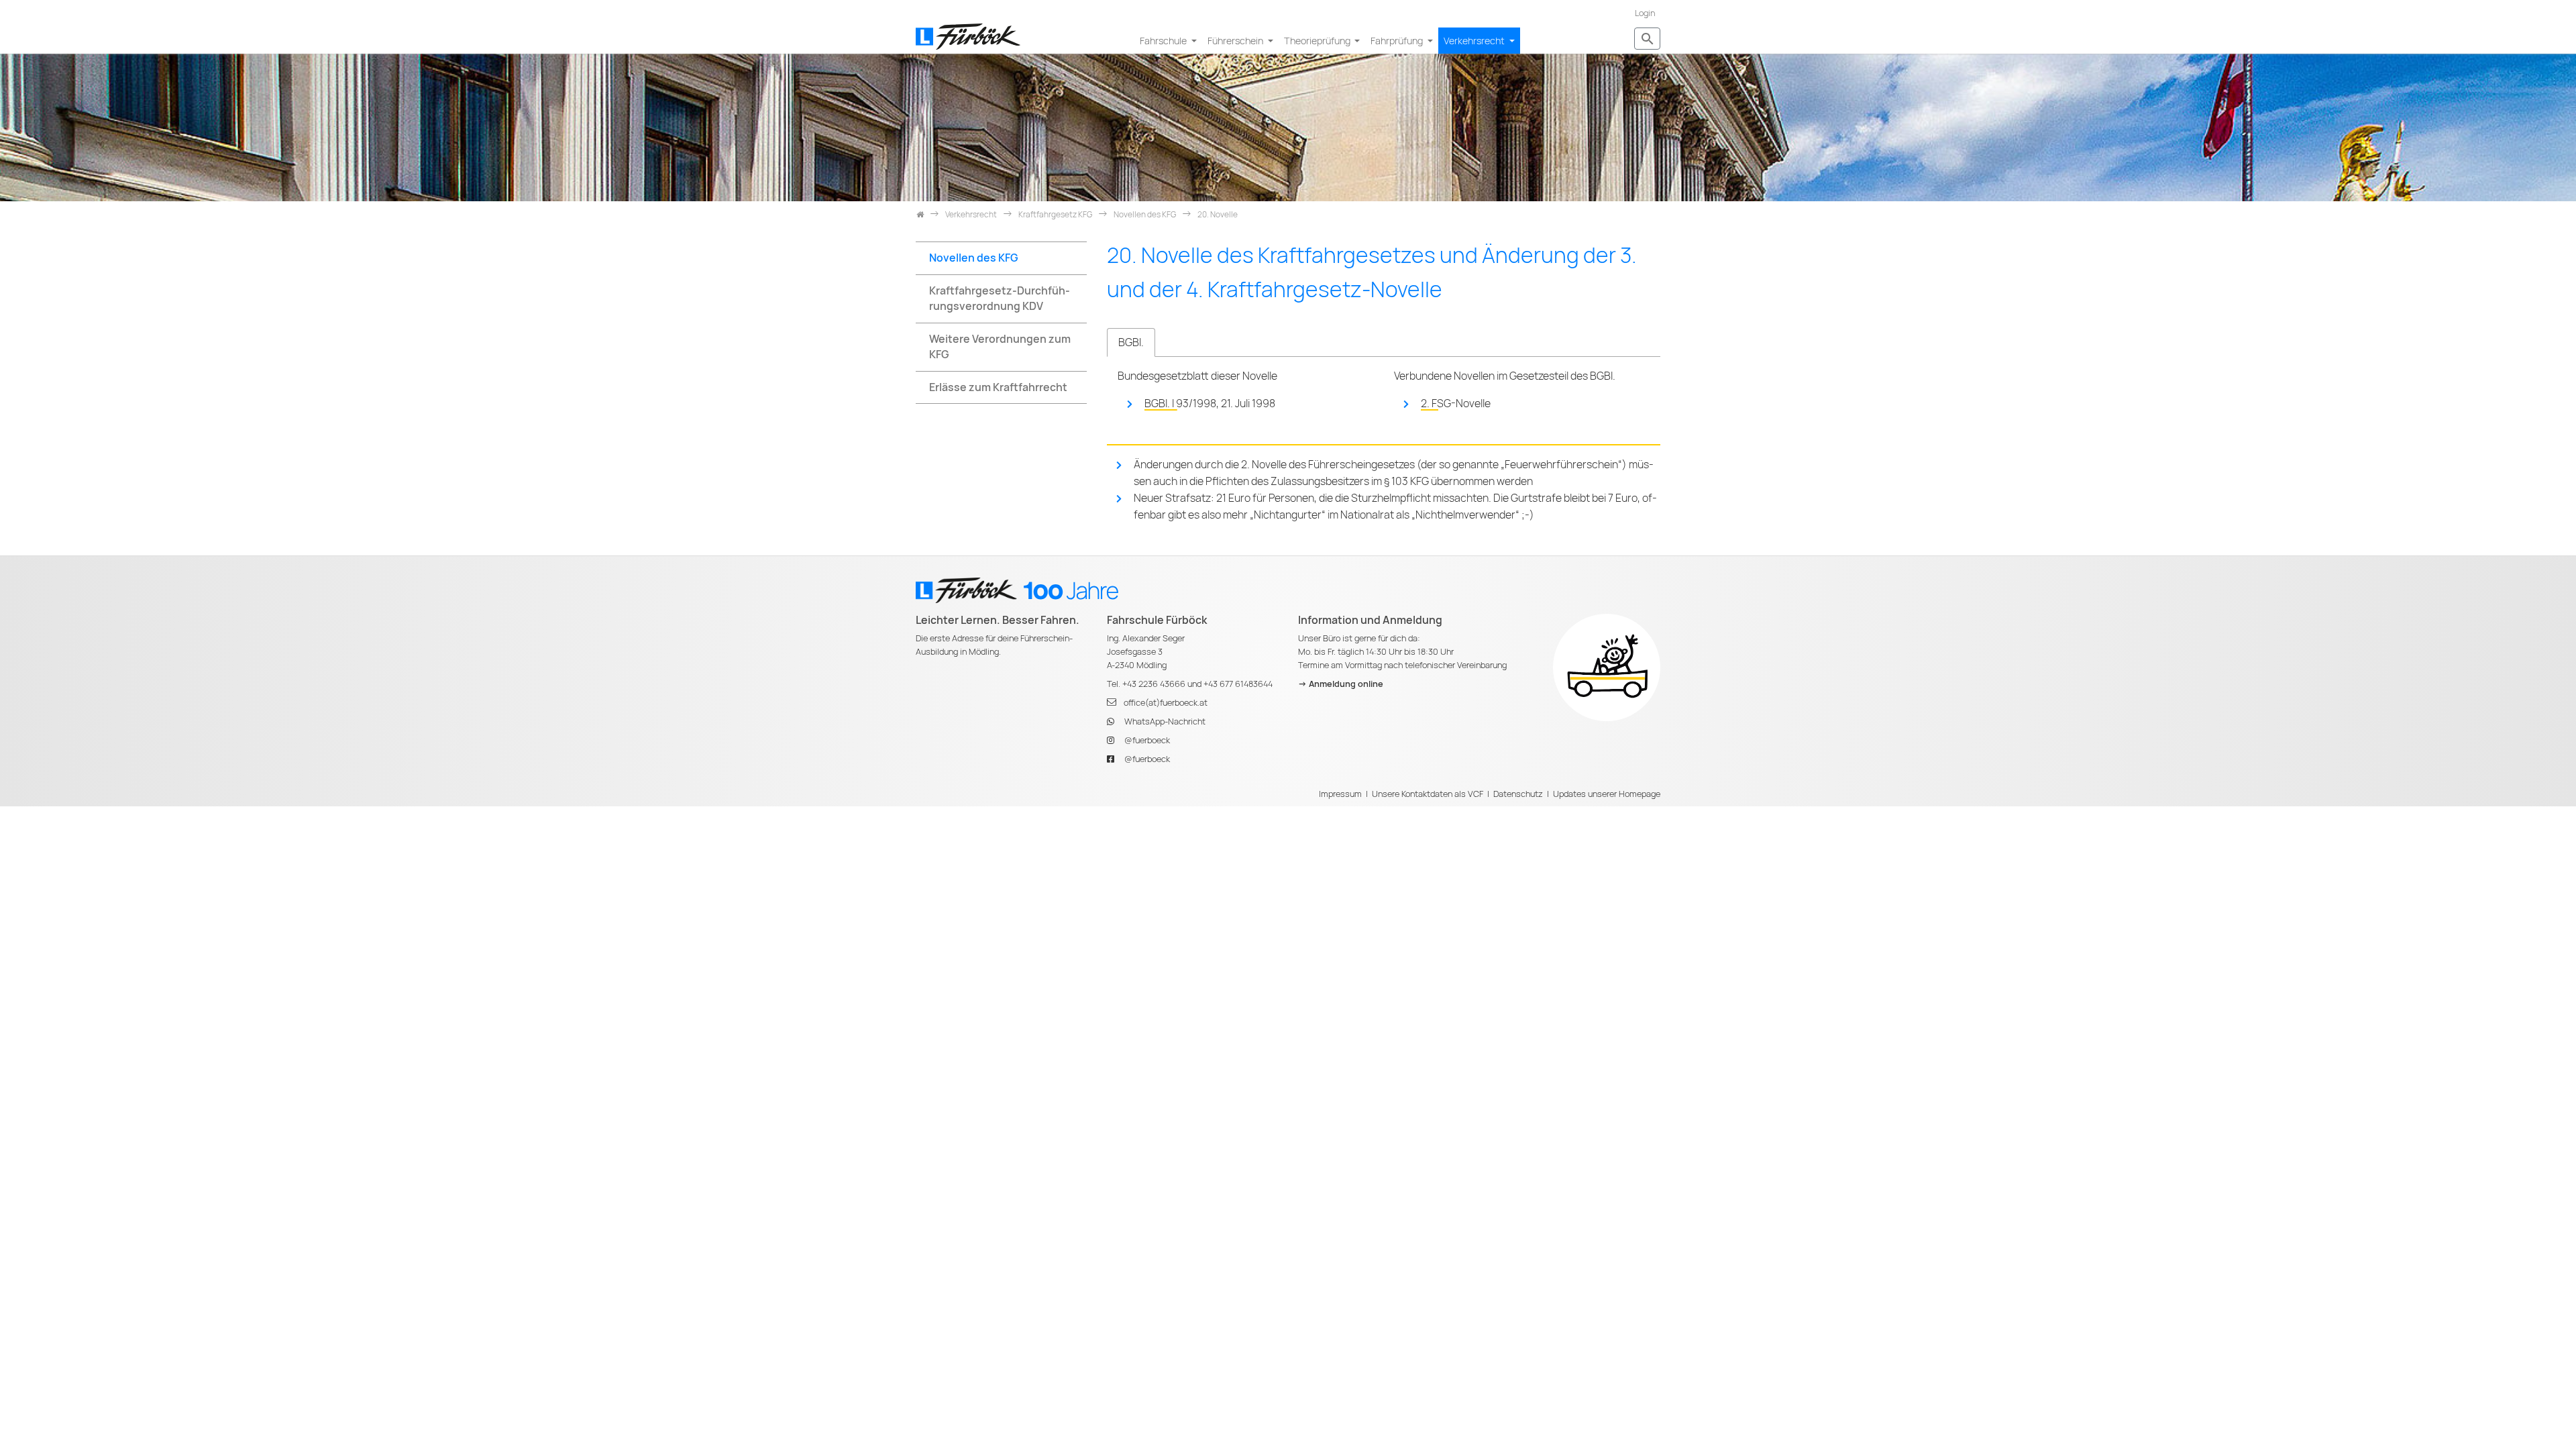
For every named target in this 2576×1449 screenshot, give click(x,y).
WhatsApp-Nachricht (1165, 721)
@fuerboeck (1147, 740)
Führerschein (1236, 41)
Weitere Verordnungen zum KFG (1000, 347)
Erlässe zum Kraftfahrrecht (998, 387)
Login (1645, 13)
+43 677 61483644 (1238, 684)
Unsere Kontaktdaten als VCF (1428, 794)
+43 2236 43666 (1154, 684)
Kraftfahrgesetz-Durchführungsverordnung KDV (1000, 299)
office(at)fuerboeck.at (1166, 703)
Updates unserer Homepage (1607, 794)
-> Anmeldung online (1341, 684)
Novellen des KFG (974, 258)
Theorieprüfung (1318, 41)
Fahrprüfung (1398, 41)
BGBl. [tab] (1131, 342)
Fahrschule (1164, 41)
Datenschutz (1518, 794)
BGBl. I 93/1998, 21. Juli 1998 (1210, 404)
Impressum (1340, 794)
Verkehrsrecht (1475, 41)
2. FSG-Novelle (1456, 404)
